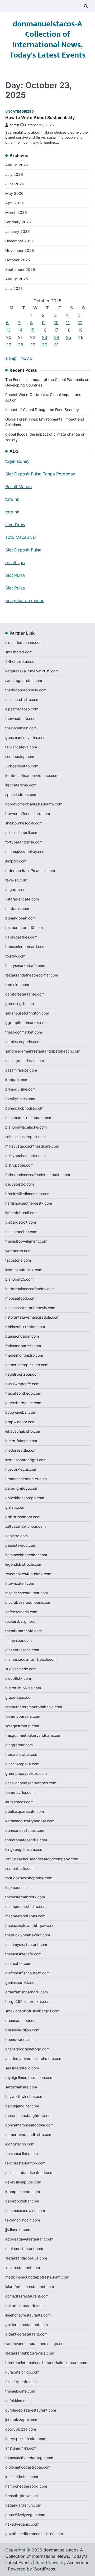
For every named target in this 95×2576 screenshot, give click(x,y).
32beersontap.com (22, 766)
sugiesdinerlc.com (21, 1669)
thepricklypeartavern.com (28, 1935)
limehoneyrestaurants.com (28, 2315)
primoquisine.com (20, 1089)
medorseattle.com (21, 1450)
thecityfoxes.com (20, 1099)
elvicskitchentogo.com (25, 1498)
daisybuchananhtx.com (25, 1156)
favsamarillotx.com (22, 2153)
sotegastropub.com (22, 1726)
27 (9, 345)
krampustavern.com (23, 2192)
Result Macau (18, 487)
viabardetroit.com (21, 1222)
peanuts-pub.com (21, 1545)
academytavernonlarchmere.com (34, 2058)
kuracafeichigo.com (22, 2372)
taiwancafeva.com (21, 747)
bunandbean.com (20, 918)
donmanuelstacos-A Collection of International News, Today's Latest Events (48, 40)
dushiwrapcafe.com (22, 1384)
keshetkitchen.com (22, 2477)
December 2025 (19, 241)
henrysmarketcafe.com (25, 966)
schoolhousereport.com (25, 1137)
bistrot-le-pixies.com (23, 1688)
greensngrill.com (20, 1004)
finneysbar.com (18, 1640)
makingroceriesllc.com (25, 1061)
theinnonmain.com (21, 728)
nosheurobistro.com (22, 699)
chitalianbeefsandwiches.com (31, 1783)
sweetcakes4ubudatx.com (28, 1574)
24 (57, 337)
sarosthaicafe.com (21, 2087)
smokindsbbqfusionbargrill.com (32, 2011)
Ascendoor (78, 2563)
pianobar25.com (19, 1279)
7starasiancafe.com (22, 899)
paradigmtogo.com (22, 1488)
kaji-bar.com (16, 1887)
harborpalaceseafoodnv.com (30, 1289)
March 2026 (16, 212)
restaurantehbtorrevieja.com (30, 2353)
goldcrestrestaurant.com (27, 2325)
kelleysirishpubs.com (23, 2182)
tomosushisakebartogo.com (29, 2458)
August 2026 (17, 165)
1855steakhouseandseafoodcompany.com (42, 1859)
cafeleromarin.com (21, 1612)
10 (56, 323)
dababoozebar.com (22, 2201)
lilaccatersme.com (21, 785)
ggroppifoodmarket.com (26, 1023)
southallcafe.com (20, 1868)
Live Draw (15, 525)
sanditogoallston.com (24, 680)
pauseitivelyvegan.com (25, 2515)
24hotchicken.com (21, 661)
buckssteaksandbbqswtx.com (31, 1925)
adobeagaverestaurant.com (29, 2239)
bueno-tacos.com (20, 2039)
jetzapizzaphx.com (22, 2420)
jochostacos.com (20, 2144)
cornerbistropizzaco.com (27, 1365)
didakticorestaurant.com (26, 2334)
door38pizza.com (21, 2429)
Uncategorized (20, 112)
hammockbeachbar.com (26, 1555)
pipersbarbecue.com (23, 1403)
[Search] (86, 6)
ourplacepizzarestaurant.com (31, 2410)
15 (32, 330)
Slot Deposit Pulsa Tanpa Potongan (40, 474)
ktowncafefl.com (20, 1583)
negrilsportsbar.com (22, 1374)
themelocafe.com (20, 2391)
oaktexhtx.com (18, 1963)
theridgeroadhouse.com (26, 690)
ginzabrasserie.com (22, 1650)
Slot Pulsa (15, 575)
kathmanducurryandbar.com (30, 1821)
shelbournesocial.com (24, 823)
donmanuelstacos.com (25, 1830)
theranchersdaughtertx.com (29, 2115)
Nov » (27, 358)
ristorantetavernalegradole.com (32, 1317)
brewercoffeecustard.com (28, 813)
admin (14, 125)
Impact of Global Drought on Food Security (42, 410)
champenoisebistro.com (26, 1906)
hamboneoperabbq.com (26, 2486)
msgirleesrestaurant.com (27, 1593)
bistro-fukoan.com (21, 1441)
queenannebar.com (22, 2020)
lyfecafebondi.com (21, 1213)
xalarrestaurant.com (23, 2268)
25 (69, 337)
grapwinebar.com (20, 1422)
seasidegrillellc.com (22, 2068)
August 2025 (17, 279)
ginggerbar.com (19, 1745)
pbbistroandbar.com (23, 1517)
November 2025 (20, 250)
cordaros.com (17, 909)
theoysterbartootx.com (25, 1897)
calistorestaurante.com (25, 994)
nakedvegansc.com (22, 2524)
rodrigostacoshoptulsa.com (29, 1878)
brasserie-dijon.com (22, 2030)
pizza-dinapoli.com (22, 832)
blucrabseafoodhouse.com (28, 1602)
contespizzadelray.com (25, 851)
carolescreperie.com (23, 1042)
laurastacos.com (19, 1802)
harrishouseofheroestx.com (29, 1203)
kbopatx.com (17, 1080)
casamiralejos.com (21, 1070)
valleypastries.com (21, 937)
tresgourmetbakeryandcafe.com (33, 1735)
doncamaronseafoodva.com (29, 2125)
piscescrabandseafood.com (29, 2172)
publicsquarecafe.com (25, 1811)
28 (21, 345)
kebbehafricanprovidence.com (32, 775)
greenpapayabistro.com (26, 1773)
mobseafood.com (20, 1298)
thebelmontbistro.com (24, 1355)
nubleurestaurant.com (24, 2249)
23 (45, 337)
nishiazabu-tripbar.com (25, 1327)
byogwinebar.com (21, 1412)
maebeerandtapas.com (25, 1916)
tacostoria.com (18, 1260)
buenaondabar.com (22, 1336)
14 (20, 330)
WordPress (44, 2569)
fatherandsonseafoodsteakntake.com (38, 1175)
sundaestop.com (20, 756)
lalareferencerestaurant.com (30, 2287)
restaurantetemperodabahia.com (34, 1707)
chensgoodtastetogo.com (27, 2049)
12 (80, 323)
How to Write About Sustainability (40, 117)
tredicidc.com (17, 985)
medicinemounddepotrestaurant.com (37, 2277)
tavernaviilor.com (20, 1792)
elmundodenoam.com (24, 642)
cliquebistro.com (20, 1184)
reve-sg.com (16, 880)
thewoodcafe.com (21, 718)
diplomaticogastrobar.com (28, 2467)
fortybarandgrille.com (24, 842)
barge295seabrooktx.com (28, 2001)
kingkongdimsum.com (24, 1849)
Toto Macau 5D (21, 537)
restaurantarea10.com (24, 928)
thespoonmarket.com (24, 1032)
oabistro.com (16, 1536)
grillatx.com (15, 1507)
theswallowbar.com (22, 1754)
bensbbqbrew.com (22, 2496)
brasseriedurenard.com (25, 947)
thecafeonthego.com (23, 1393)
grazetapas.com (19, 1697)
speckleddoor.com (21, 794)
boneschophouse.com (24, 1108)
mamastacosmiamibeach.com (31, 1659)
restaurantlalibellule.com (26, 2258)
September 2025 (20, 269)
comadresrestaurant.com (27, 2296)
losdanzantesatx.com (24, 1270)
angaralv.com (17, 890)
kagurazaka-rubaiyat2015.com (32, 671)
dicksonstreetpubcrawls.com (30, 1308)
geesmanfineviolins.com (26, 737)
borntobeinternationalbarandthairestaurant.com (46, 2363)
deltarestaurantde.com (25, 2306)
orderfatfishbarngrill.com (27, 1992)
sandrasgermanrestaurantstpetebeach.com (43, 1051)
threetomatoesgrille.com (26, 1840)
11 (68, 323)
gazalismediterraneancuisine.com (34, 2534)
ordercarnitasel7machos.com (30, 871)
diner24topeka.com (22, 1764)
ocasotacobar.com (21, 1232)
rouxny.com (15, 956)
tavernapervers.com (23, 1716)
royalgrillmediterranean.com (29, 2077)
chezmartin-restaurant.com (29, 1118)
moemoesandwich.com (25, 2211)
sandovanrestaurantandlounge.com (36, 2344)
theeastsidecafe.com (23, 1954)
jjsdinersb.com (18, 2230)
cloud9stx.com (18, 1678)
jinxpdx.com (16, 861)
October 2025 (18, 260)
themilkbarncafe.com (23, 1631)
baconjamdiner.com (22, 2106)
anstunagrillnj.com (21, 2448)
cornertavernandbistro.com (29, 2134)
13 (8, 330)
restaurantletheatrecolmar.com (32, 975)
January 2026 (18, 231)
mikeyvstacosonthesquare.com (32, 1146)
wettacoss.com (18, 1251)
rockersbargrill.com (22, 1621)
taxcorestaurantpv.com (25, 2163)
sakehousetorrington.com (27, 1013)
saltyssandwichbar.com (25, 1526)
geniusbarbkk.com (21, 1982)
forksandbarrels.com (23, 1346)
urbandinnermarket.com (26, 1479)
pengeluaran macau (25, 601)
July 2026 (14, 174)
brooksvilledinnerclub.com (28, 1194)
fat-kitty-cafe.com (21, 2382)
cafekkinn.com (18, 2401)
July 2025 (14, 288)
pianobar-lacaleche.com (26, 1127)
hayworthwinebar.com (24, 2096)
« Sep (11, 358)
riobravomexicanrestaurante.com (34, 804)
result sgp (15, 563)
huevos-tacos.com (21, 1469)
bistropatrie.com (19, 1165)
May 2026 (14, 193)
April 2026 (15, 203)
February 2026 (18, 222)
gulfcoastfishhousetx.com (27, 1973)
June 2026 (15, 184)
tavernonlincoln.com (23, 2220)
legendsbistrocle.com (24, 1564)
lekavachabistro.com (23, 1431)
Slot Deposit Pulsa (23, 550)
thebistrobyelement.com (26, 1241)
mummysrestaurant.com (26, 1944)
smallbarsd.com (19, 652)
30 (45, 345)
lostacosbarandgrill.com (26, 1460)
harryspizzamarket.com (26, 2439)
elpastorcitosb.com (22, 709)
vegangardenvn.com (23, 2505)
